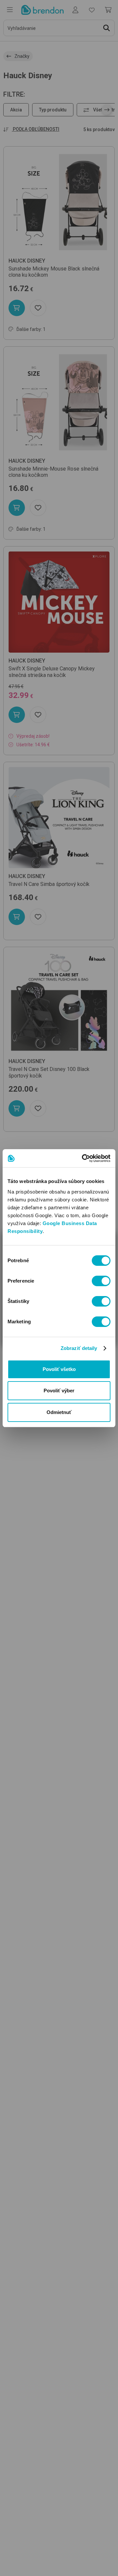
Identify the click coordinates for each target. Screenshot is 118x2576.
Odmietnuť (59, 1412)
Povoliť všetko (59, 1369)
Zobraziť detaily (79, 1348)
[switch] (101, 1281)
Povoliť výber (59, 1391)
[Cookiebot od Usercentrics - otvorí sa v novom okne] (83, 1158)
